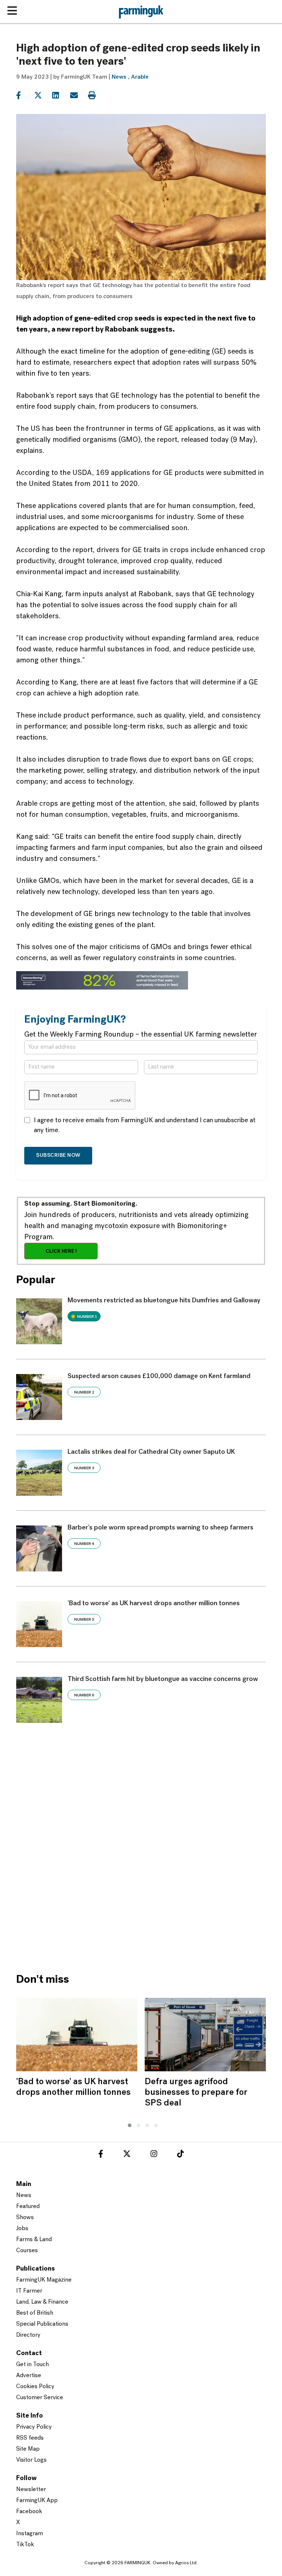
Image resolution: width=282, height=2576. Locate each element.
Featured (28, 2207)
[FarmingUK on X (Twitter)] (127, 2155)
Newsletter (31, 2490)
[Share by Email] (78, 96)
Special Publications (42, 2324)
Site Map (28, 2449)
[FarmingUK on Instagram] (154, 2155)
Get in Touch (32, 2365)
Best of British (35, 2313)
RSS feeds (30, 2438)
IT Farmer (29, 2291)
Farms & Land (34, 2240)
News (119, 77)
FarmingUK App (37, 2501)
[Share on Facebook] (24, 96)
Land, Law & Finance (42, 2302)
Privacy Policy (34, 2427)
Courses (27, 2251)
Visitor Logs (31, 2460)
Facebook (29, 2512)
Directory (28, 2335)
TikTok (25, 2545)
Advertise (29, 2376)
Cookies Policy (35, 2387)
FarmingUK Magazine (44, 2280)
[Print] (96, 96)
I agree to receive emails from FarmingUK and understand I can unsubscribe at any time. (145, 1126)
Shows (25, 2218)
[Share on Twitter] (42, 96)
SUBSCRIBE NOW (58, 1155)
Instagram (30, 2534)
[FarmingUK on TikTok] (180, 2155)
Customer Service (40, 2398)
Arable (140, 77)
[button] (128, 2124)
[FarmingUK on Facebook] (101, 2155)
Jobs (22, 2229)
